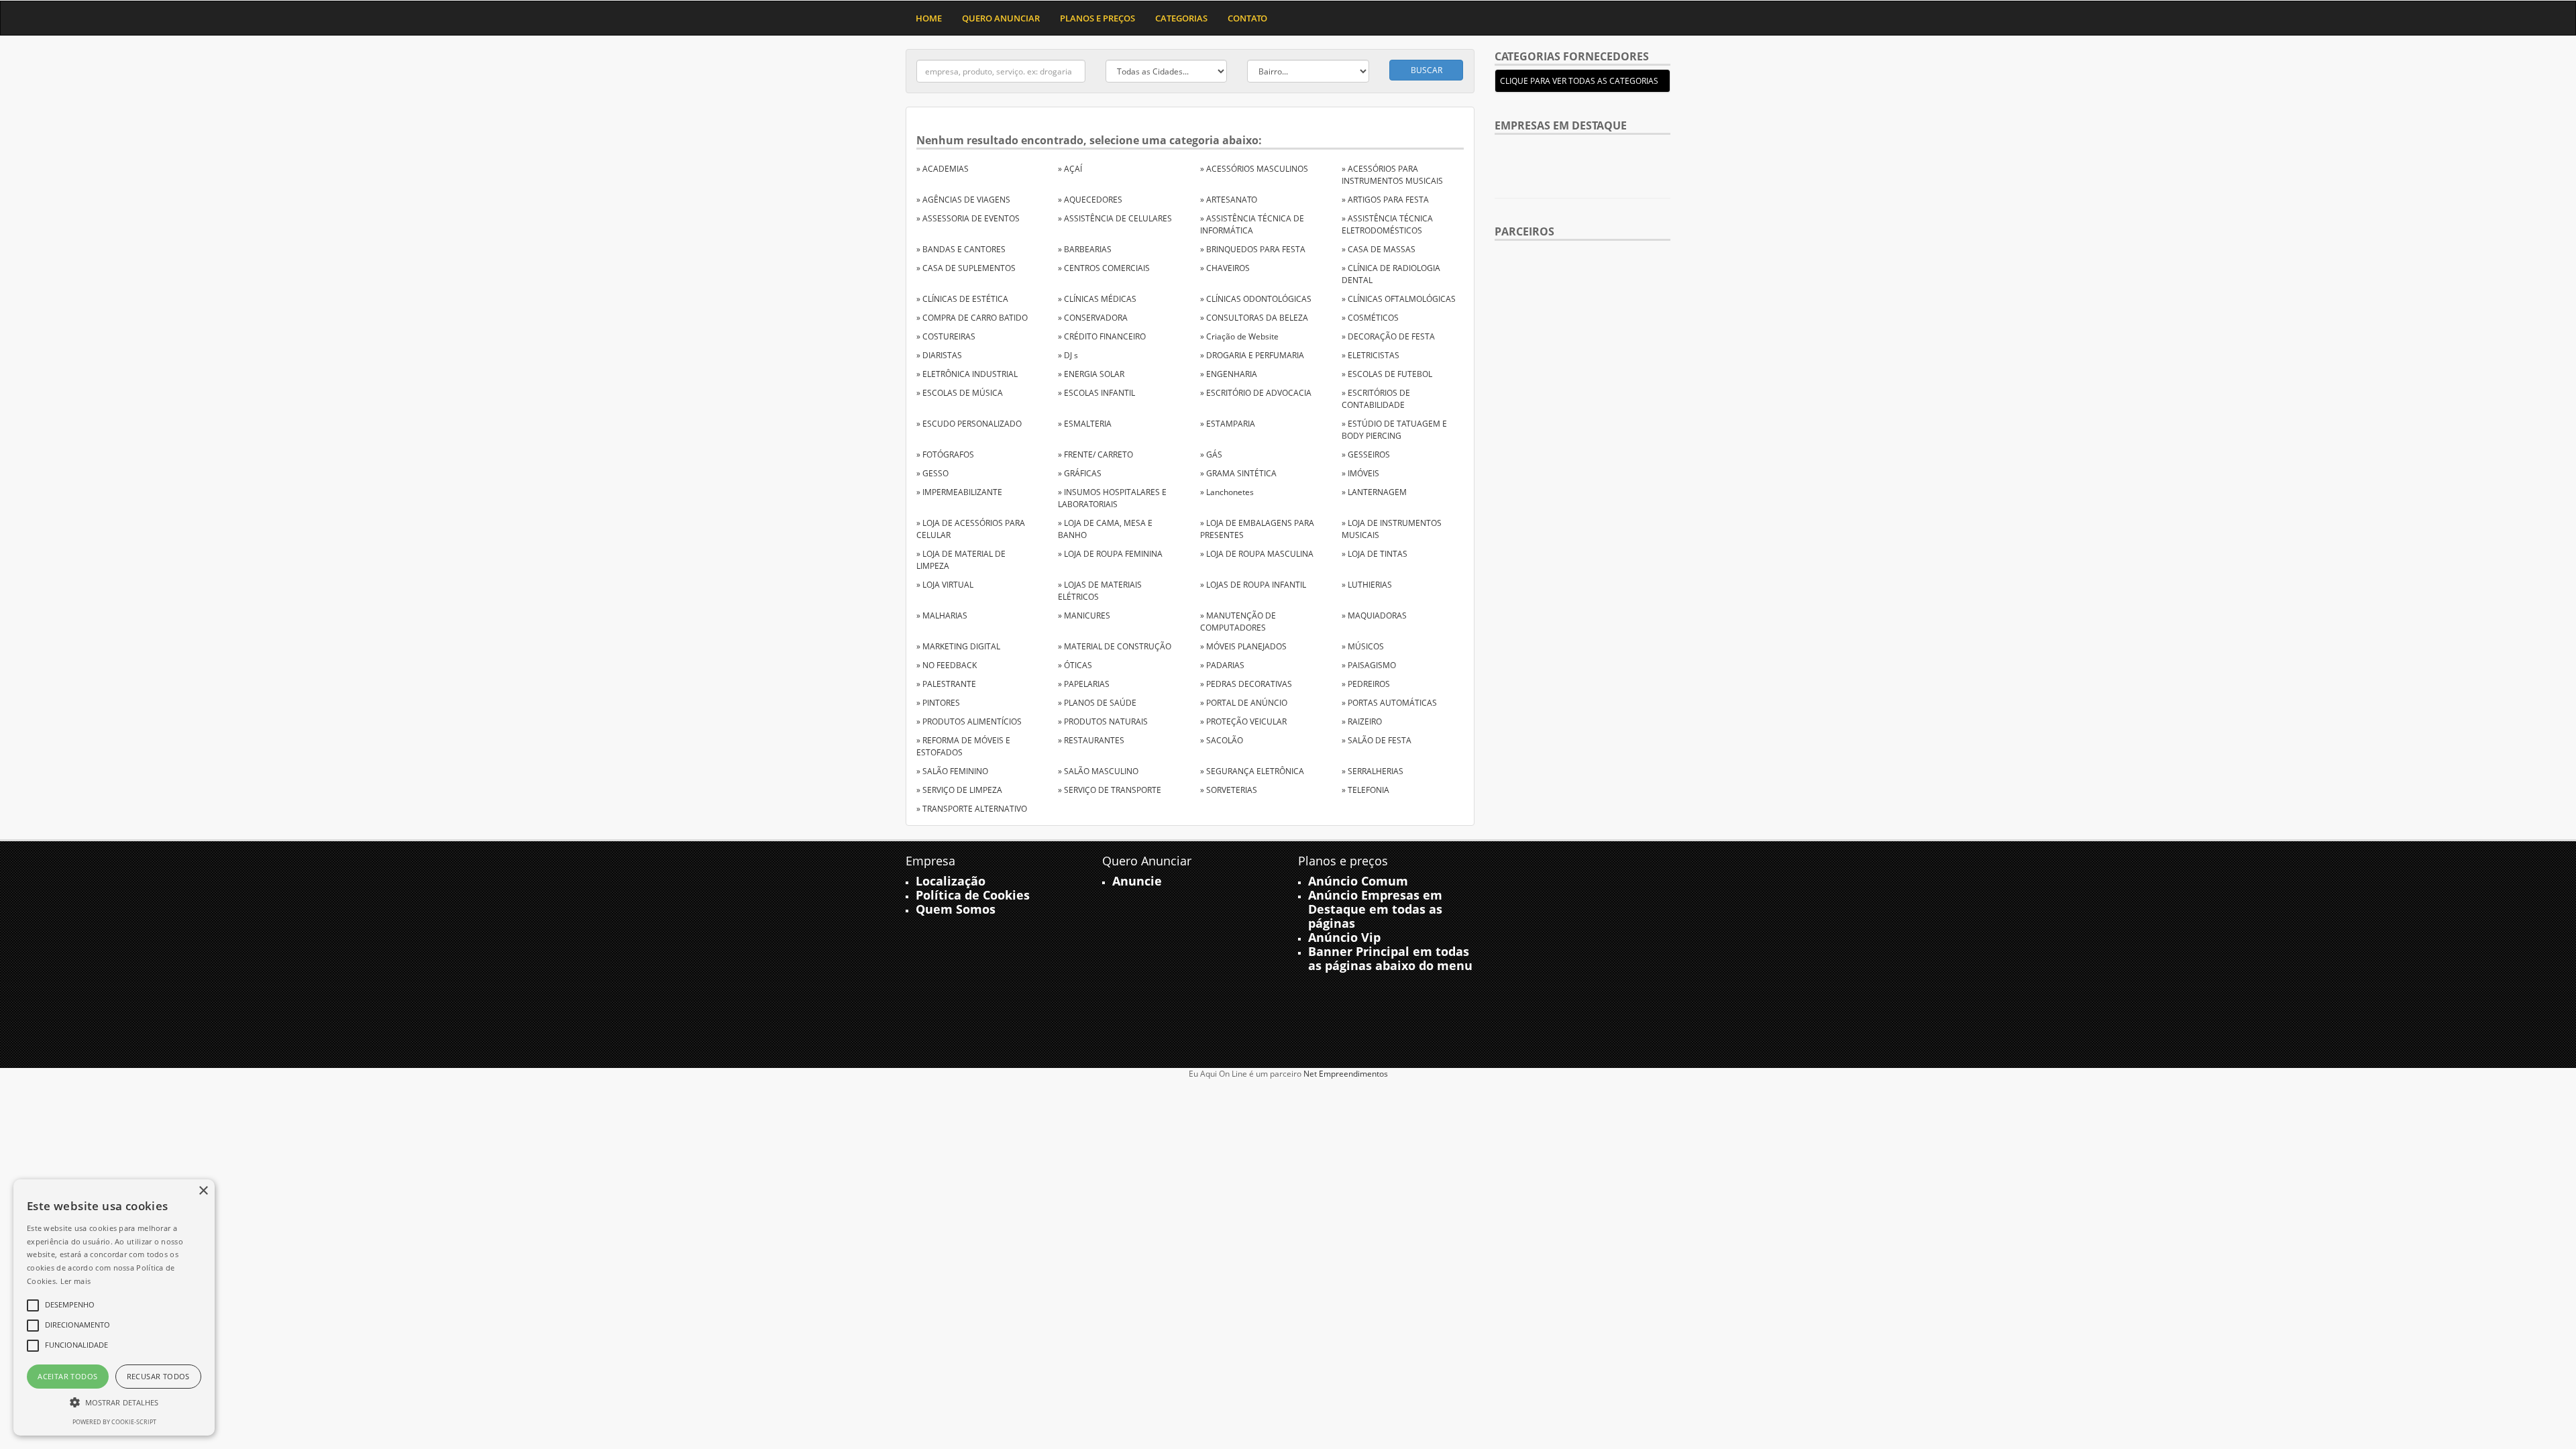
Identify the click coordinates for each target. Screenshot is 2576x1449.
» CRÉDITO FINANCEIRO (1102, 336)
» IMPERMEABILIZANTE (959, 492)
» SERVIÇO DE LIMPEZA (959, 790)
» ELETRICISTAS (1371, 355)
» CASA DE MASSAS (1379, 249)
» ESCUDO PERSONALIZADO (969, 424)
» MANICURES (1084, 615)
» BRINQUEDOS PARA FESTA (1253, 249)
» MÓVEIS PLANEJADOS (1243, 646)
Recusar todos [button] (158, 1376)
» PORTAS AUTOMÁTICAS (1389, 703)
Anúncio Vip (1344, 937)
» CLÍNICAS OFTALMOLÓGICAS (1399, 299)
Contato (1247, 18)
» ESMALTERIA (1085, 424)
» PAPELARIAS (1084, 684)
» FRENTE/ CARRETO (1095, 454)
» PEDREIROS (1366, 684)
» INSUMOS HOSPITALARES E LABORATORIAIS (1112, 498)
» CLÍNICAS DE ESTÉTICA (962, 299)
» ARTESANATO (1229, 200)
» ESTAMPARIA (1228, 424)
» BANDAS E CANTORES (961, 249)
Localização (951, 881)
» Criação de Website (1239, 336)
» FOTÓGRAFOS (945, 454)
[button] (114, 1402)
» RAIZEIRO (1362, 721)
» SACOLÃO (1222, 740)
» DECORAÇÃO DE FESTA (1388, 336)
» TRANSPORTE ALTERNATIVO (972, 809)
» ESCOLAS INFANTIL (1096, 393)
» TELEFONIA (1365, 790)
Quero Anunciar (1001, 18)
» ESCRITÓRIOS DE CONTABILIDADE (1376, 399)
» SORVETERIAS (1229, 790)
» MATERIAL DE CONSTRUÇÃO (1115, 646)
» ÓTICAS (1075, 665)
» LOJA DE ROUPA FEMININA (1110, 554)
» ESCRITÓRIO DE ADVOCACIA (1256, 393)
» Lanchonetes (1227, 492)
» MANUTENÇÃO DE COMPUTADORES (1238, 622)
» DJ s (1068, 355)
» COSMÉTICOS (1370, 318)
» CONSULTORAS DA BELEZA (1254, 318)
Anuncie (1137, 881)
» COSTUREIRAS (946, 336)
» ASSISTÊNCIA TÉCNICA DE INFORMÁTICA (1252, 224)
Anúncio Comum (1358, 881)
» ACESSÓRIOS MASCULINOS (1254, 169)
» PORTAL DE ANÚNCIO (1244, 703)
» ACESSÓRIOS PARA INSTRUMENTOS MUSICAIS (1392, 175)
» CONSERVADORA (1093, 318)
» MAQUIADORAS (1374, 615)
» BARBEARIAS (1085, 249)
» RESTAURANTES (1091, 740)
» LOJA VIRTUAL (945, 585)
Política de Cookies (973, 895)
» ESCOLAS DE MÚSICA (960, 393)
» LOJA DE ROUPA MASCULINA (1257, 554)
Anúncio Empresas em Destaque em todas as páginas (1375, 909)
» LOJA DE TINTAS (1375, 554)
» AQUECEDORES (1090, 200)
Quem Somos (956, 909)
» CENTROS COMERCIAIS (1104, 268)
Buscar (1427, 70)
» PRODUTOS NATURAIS (1103, 721)
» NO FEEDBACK (947, 665)
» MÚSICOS (1363, 646)
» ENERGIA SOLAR (1091, 374)
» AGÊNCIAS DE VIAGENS (963, 200)
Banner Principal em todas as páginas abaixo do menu (1390, 958)
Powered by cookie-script (114, 1422)
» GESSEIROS (1366, 454)
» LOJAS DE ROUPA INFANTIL (1253, 585)
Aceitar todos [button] (67, 1376)
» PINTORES (938, 703)
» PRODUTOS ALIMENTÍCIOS (969, 721)
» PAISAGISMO (1369, 665)
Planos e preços (1097, 18)
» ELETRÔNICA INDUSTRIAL (967, 374)
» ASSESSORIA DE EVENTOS (968, 218)
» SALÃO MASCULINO (1098, 771)
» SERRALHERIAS (1373, 771)
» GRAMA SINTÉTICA (1238, 473)
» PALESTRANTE (946, 684)
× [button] (203, 1191)
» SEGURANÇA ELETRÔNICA (1252, 771)
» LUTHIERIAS (1367, 585)
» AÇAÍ (1070, 169)
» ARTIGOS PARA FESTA (1385, 200)
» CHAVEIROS (1225, 268)
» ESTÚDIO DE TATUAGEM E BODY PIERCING (1394, 430)
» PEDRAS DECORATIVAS (1246, 684)
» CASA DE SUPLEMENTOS (966, 268)
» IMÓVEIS (1360, 473)
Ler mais (75, 1281)
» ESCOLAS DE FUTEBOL (1387, 374)
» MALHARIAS (942, 615)
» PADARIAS (1222, 665)
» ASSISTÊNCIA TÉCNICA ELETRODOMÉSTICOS (1387, 224)
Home (929, 18)
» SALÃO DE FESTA (1377, 740)
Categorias (1181, 18)
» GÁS (1211, 454)
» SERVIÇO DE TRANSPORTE (1110, 790)
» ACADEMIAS (943, 169)
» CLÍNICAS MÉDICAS (1097, 299)
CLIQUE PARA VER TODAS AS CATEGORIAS (1579, 81)
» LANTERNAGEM (1374, 492)
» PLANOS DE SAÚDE (1097, 703)
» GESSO (932, 473)
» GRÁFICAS (1080, 473)
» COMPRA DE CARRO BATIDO (972, 318)
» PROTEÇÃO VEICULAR (1243, 721)
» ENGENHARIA (1229, 374)
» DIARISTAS (939, 355)
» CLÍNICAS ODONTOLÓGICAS (1256, 299)
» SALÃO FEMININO (952, 771)
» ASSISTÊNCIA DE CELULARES (1115, 218)
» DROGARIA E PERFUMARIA (1252, 355)
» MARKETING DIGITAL (958, 646)
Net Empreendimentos (1346, 1074)
